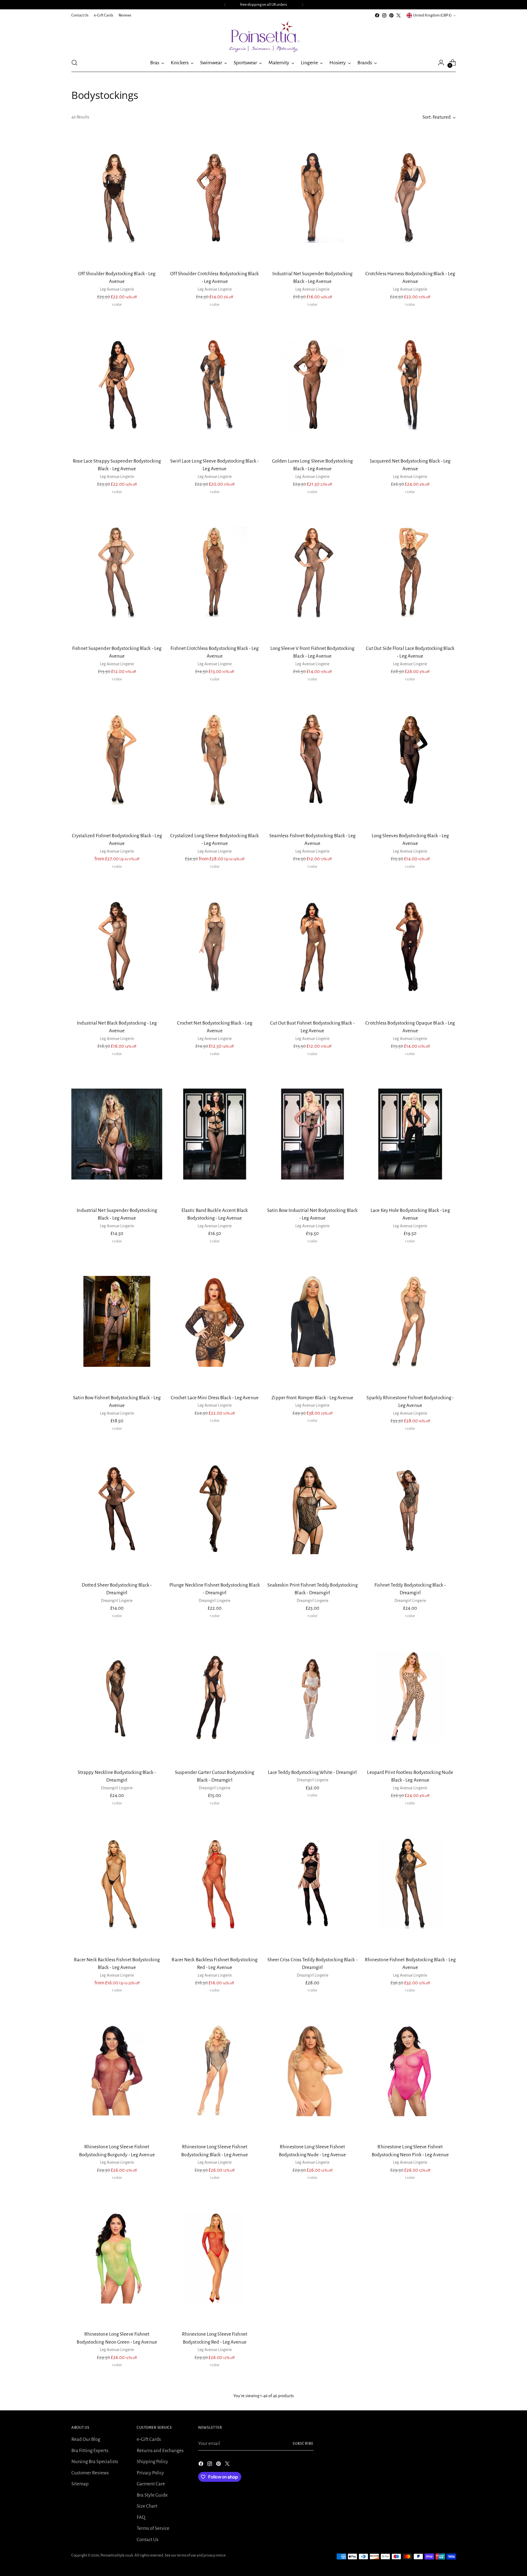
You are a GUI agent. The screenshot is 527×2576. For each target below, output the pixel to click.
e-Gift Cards (149, 2439)
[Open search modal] (74, 63)
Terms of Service (153, 2528)
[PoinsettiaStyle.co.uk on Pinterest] (391, 15)
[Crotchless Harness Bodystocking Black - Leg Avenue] (410, 197)
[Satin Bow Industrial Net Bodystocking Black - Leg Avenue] (312, 1134)
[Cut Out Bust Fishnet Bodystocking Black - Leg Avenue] (312, 947)
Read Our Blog (86, 2439)
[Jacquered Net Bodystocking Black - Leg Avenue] (410, 385)
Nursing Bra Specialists (95, 2462)
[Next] (302, 5)
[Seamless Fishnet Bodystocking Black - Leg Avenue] (312, 759)
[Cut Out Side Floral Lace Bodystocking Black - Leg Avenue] (410, 572)
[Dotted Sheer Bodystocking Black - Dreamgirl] (117, 1509)
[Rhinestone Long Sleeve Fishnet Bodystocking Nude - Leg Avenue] (312, 2071)
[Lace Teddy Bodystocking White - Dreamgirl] (312, 1696)
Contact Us (148, 2540)
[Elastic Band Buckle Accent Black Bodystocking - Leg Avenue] (215, 1134)
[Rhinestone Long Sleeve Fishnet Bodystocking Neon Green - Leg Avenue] (117, 2258)
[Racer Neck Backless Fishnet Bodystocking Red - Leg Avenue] (215, 1883)
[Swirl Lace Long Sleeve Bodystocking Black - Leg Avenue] (215, 385)
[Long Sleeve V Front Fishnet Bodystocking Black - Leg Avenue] (312, 572)
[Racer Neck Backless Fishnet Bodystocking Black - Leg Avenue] (117, 1883)
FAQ (141, 2517)
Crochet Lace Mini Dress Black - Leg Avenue (215, 1398)
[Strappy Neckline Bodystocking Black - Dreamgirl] (117, 1696)
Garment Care (151, 2484)
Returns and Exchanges (160, 2451)
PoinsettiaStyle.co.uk (117, 2555)
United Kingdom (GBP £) (432, 15)
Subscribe (303, 2443)
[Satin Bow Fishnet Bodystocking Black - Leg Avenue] (117, 1321)
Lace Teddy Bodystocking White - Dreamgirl (312, 1772)
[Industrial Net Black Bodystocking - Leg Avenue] (117, 947)
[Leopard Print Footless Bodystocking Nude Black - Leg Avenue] (410, 1696)
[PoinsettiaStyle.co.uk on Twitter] (399, 15)
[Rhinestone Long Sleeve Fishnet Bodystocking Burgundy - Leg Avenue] (117, 2071)
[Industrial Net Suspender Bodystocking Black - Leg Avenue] (312, 197)
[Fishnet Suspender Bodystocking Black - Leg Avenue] (117, 572)
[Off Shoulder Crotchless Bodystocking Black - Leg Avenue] (215, 197)
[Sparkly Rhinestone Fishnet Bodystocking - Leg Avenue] (410, 1321)
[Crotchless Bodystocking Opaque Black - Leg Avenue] (410, 947)
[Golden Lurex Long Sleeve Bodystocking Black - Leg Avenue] (312, 385)
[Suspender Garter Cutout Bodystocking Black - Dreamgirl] (215, 1696)
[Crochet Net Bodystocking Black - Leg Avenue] (215, 947)
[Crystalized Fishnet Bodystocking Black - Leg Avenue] (117, 759)
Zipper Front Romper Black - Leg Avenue (312, 1398)
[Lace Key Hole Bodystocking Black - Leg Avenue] (410, 1134)
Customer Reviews (90, 2473)
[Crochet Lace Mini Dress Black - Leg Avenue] (215, 1321)
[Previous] (225, 5)
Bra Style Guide (152, 2495)
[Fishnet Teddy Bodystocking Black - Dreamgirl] (410, 1509)
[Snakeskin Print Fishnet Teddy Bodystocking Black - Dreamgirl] (312, 1509)
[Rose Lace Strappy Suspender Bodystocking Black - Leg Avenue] (117, 385)
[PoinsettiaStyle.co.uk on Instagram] (384, 15)
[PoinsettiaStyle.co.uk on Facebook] (377, 15)
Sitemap (80, 2484)
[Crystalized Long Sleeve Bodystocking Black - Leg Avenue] (215, 759)
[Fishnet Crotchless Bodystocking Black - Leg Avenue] (215, 572)
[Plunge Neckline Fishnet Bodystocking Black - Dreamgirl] (215, 1509)
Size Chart (147, 2506)
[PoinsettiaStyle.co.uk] (263, 36)
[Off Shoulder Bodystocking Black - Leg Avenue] (117, 197)
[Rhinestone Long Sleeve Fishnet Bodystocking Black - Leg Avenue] (215, 2071)
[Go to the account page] (441, 63)
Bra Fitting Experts (90, 2451)
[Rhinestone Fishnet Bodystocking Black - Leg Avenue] (410, 1883)
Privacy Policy (150, 2473)
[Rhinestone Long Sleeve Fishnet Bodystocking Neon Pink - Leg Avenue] (410, 2071)
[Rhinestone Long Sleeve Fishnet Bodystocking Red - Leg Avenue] (215, 2258)
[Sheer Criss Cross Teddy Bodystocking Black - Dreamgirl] (312, 1883)
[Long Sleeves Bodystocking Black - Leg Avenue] (410, 759)
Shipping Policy (152, 2462)
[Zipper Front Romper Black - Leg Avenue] (312, 1321)
